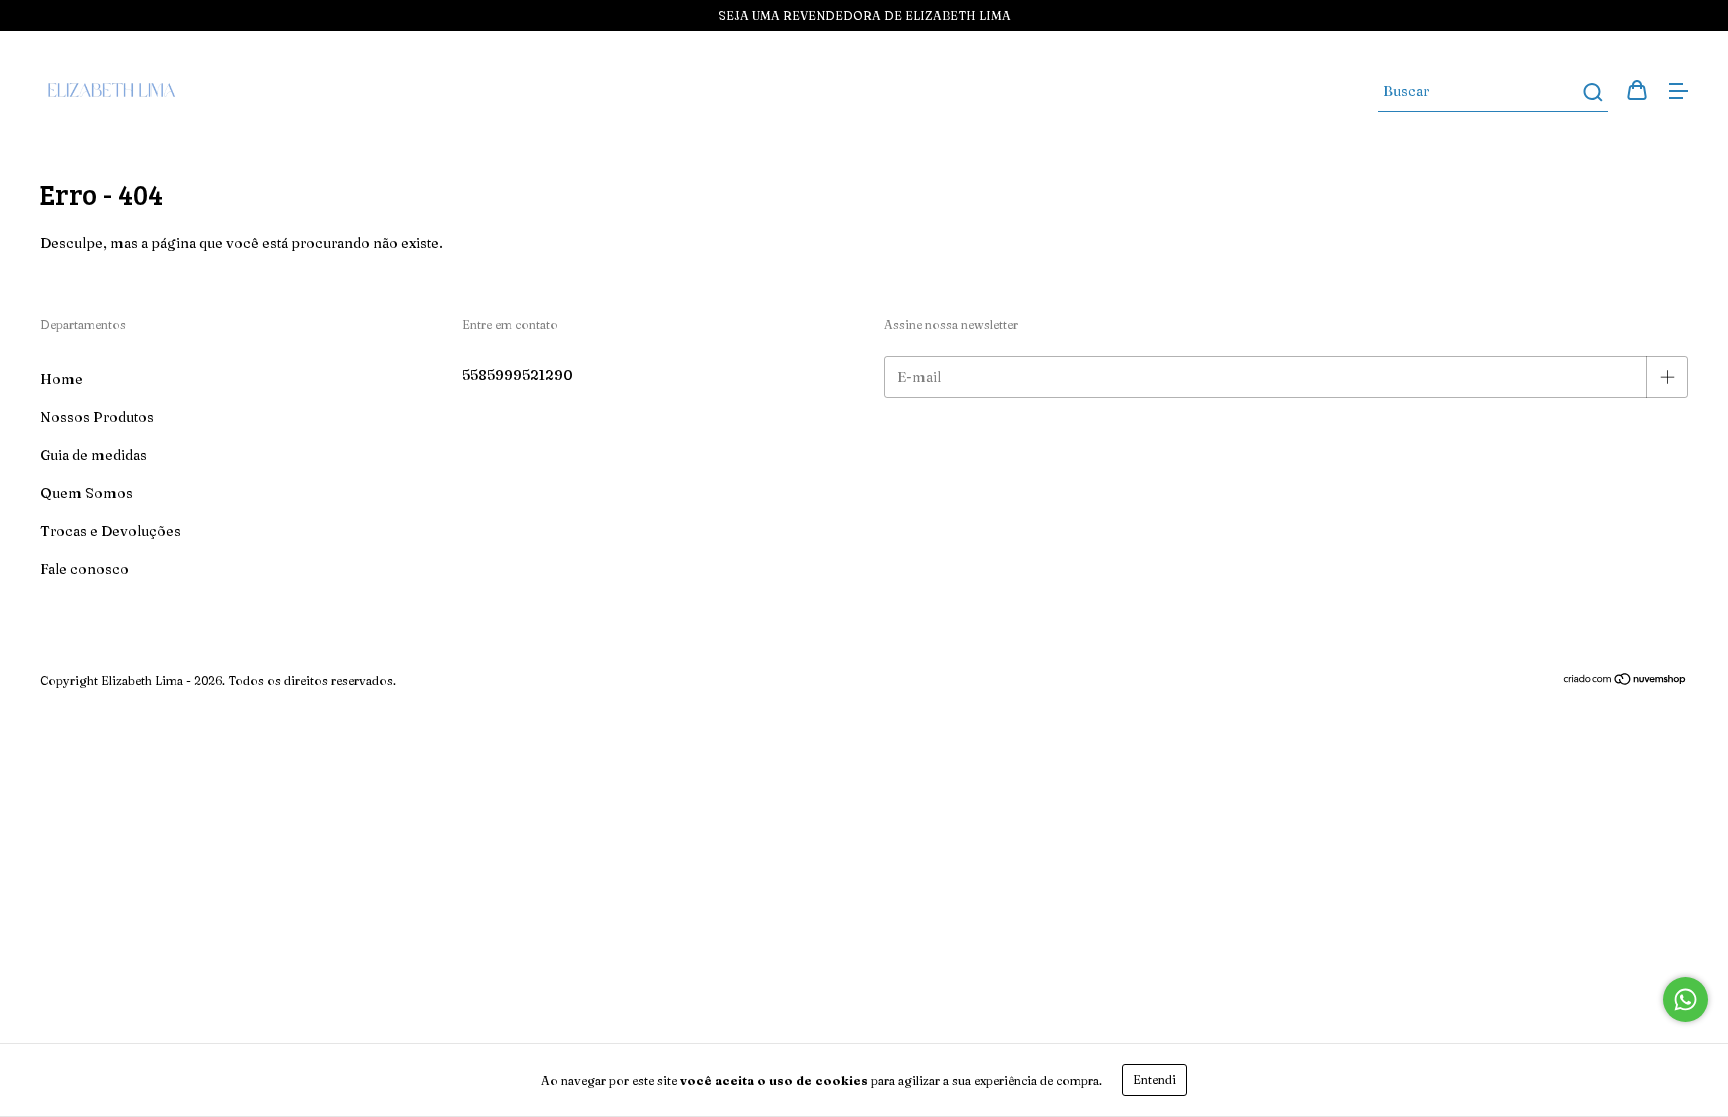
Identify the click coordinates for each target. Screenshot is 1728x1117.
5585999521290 (517, 375)
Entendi (1154, 1079)
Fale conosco (84, 569)
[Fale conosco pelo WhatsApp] (1685, 999)
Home (61, 379)
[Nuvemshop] (1625, 681)
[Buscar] (1591, 92)
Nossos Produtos (97, 417)
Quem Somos (86, 493)
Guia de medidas (93, 455)
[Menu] (1678, 92)
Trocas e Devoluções (110, 531)
